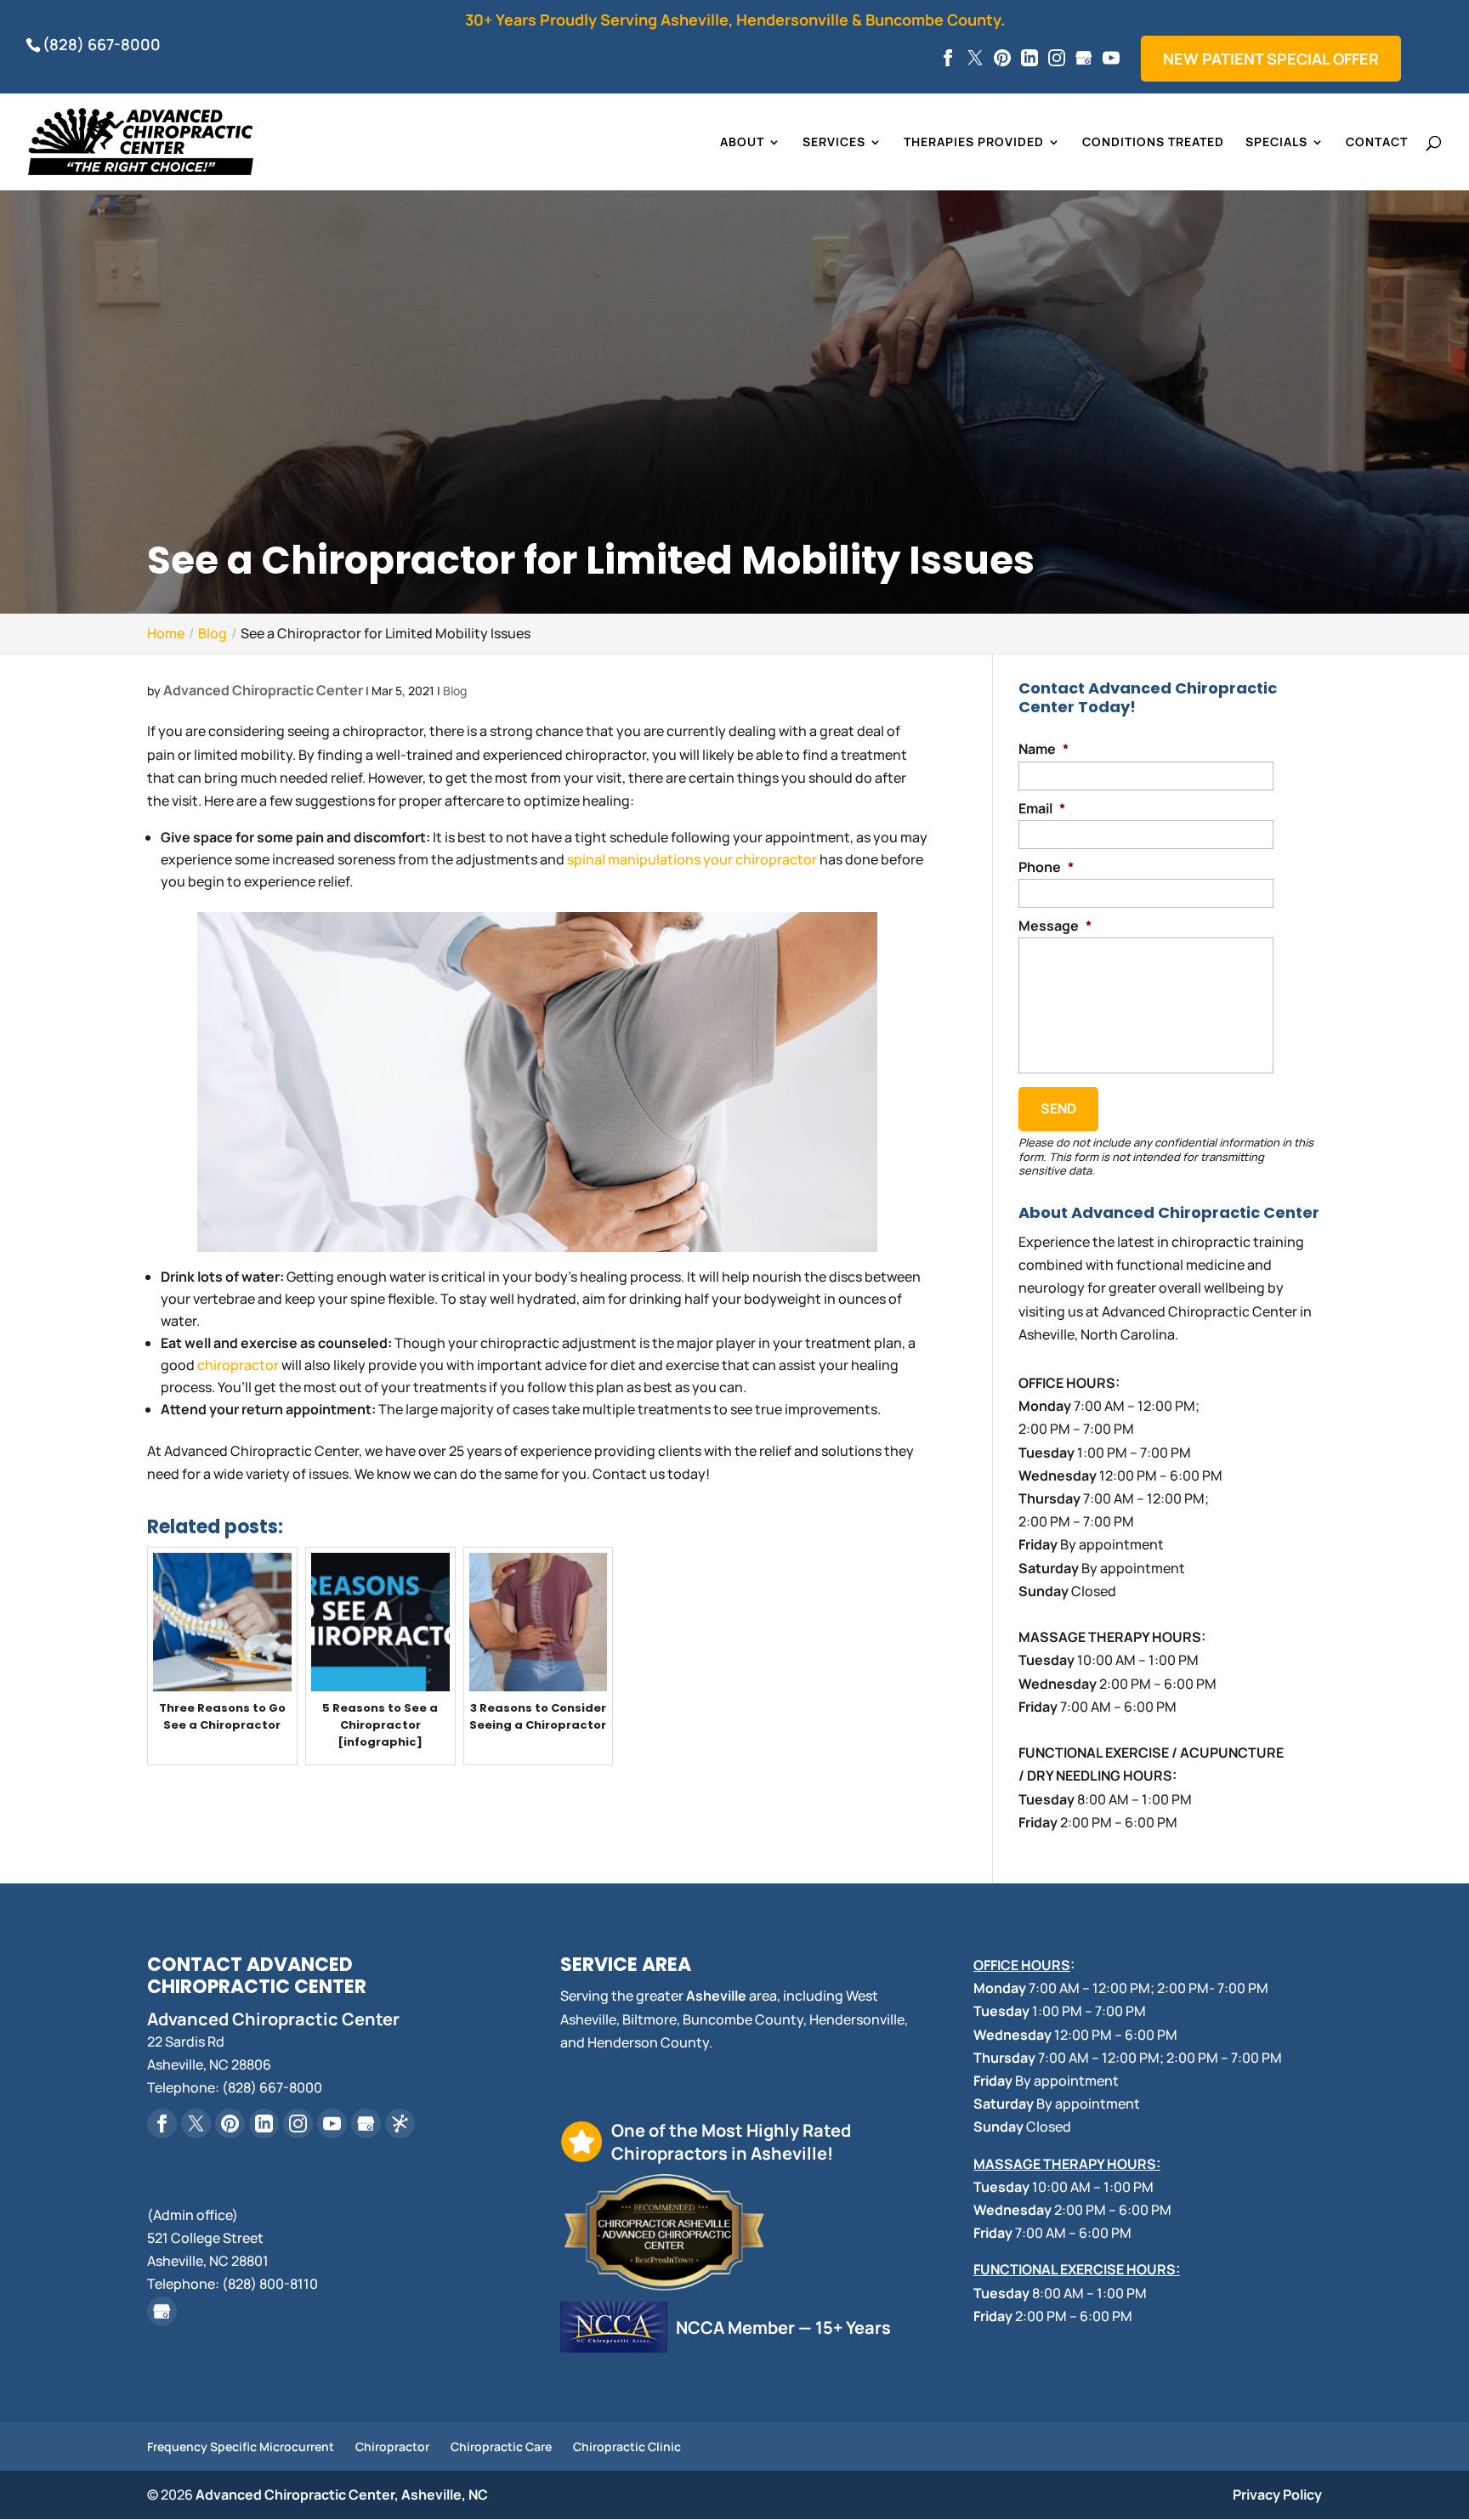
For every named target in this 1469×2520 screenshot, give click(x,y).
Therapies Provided (974, 143)
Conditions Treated (1153, 143)
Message (1055, 926)
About (742, 143)
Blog (455, 691)
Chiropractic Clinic (627, 2446)
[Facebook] (948, 59)
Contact (1377, 143)
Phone (1046, 867)
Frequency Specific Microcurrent (241, 2446)
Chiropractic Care (501, 2446)
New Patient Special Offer (1271, 59)
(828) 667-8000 (102, 44)
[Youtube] (1111, 59)
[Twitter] (975, 59)
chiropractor (238, 1365)
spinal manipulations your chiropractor (692, 859)
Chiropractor (392, 2446)
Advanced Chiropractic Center (263, 690)
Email (1042, 809)
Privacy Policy (1277, 2495)
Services (834, 143)
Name (1044, 749)
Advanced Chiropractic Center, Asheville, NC (342, 2495)
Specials (1276, 143)
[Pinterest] (1002, 59)
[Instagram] (1057, 59)
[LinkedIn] (1029, 59)
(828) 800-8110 (270, 2284)
